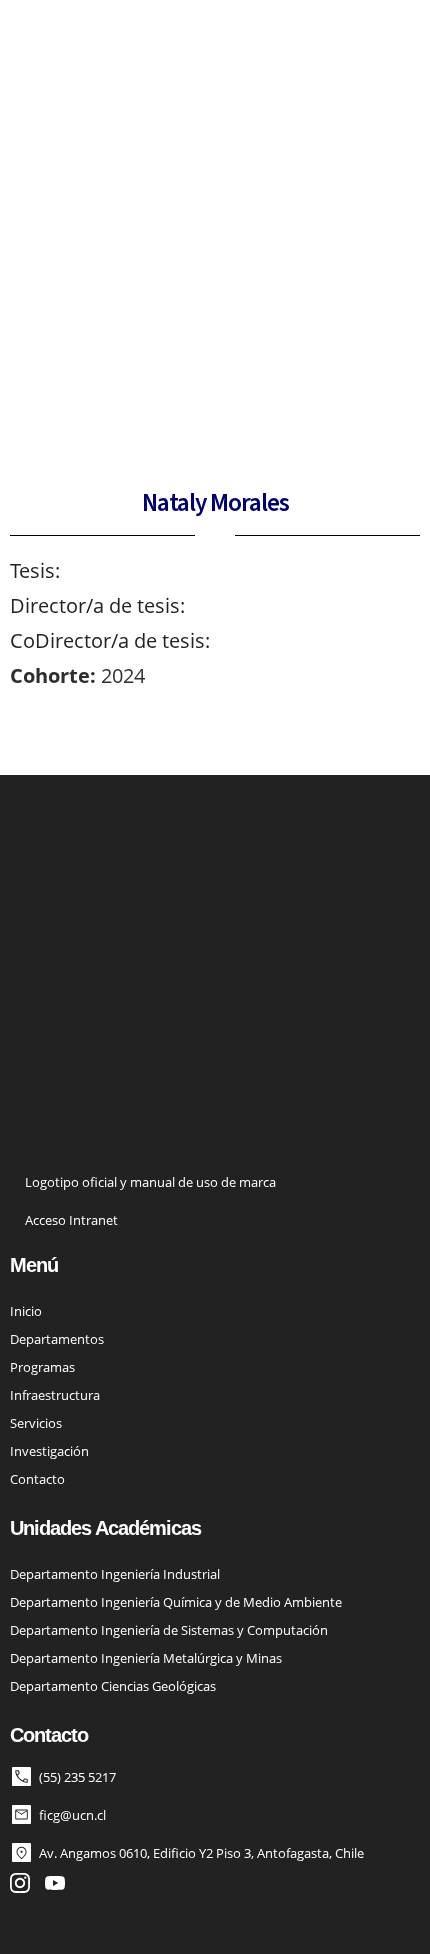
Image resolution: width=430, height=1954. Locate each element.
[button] (387, 50)
